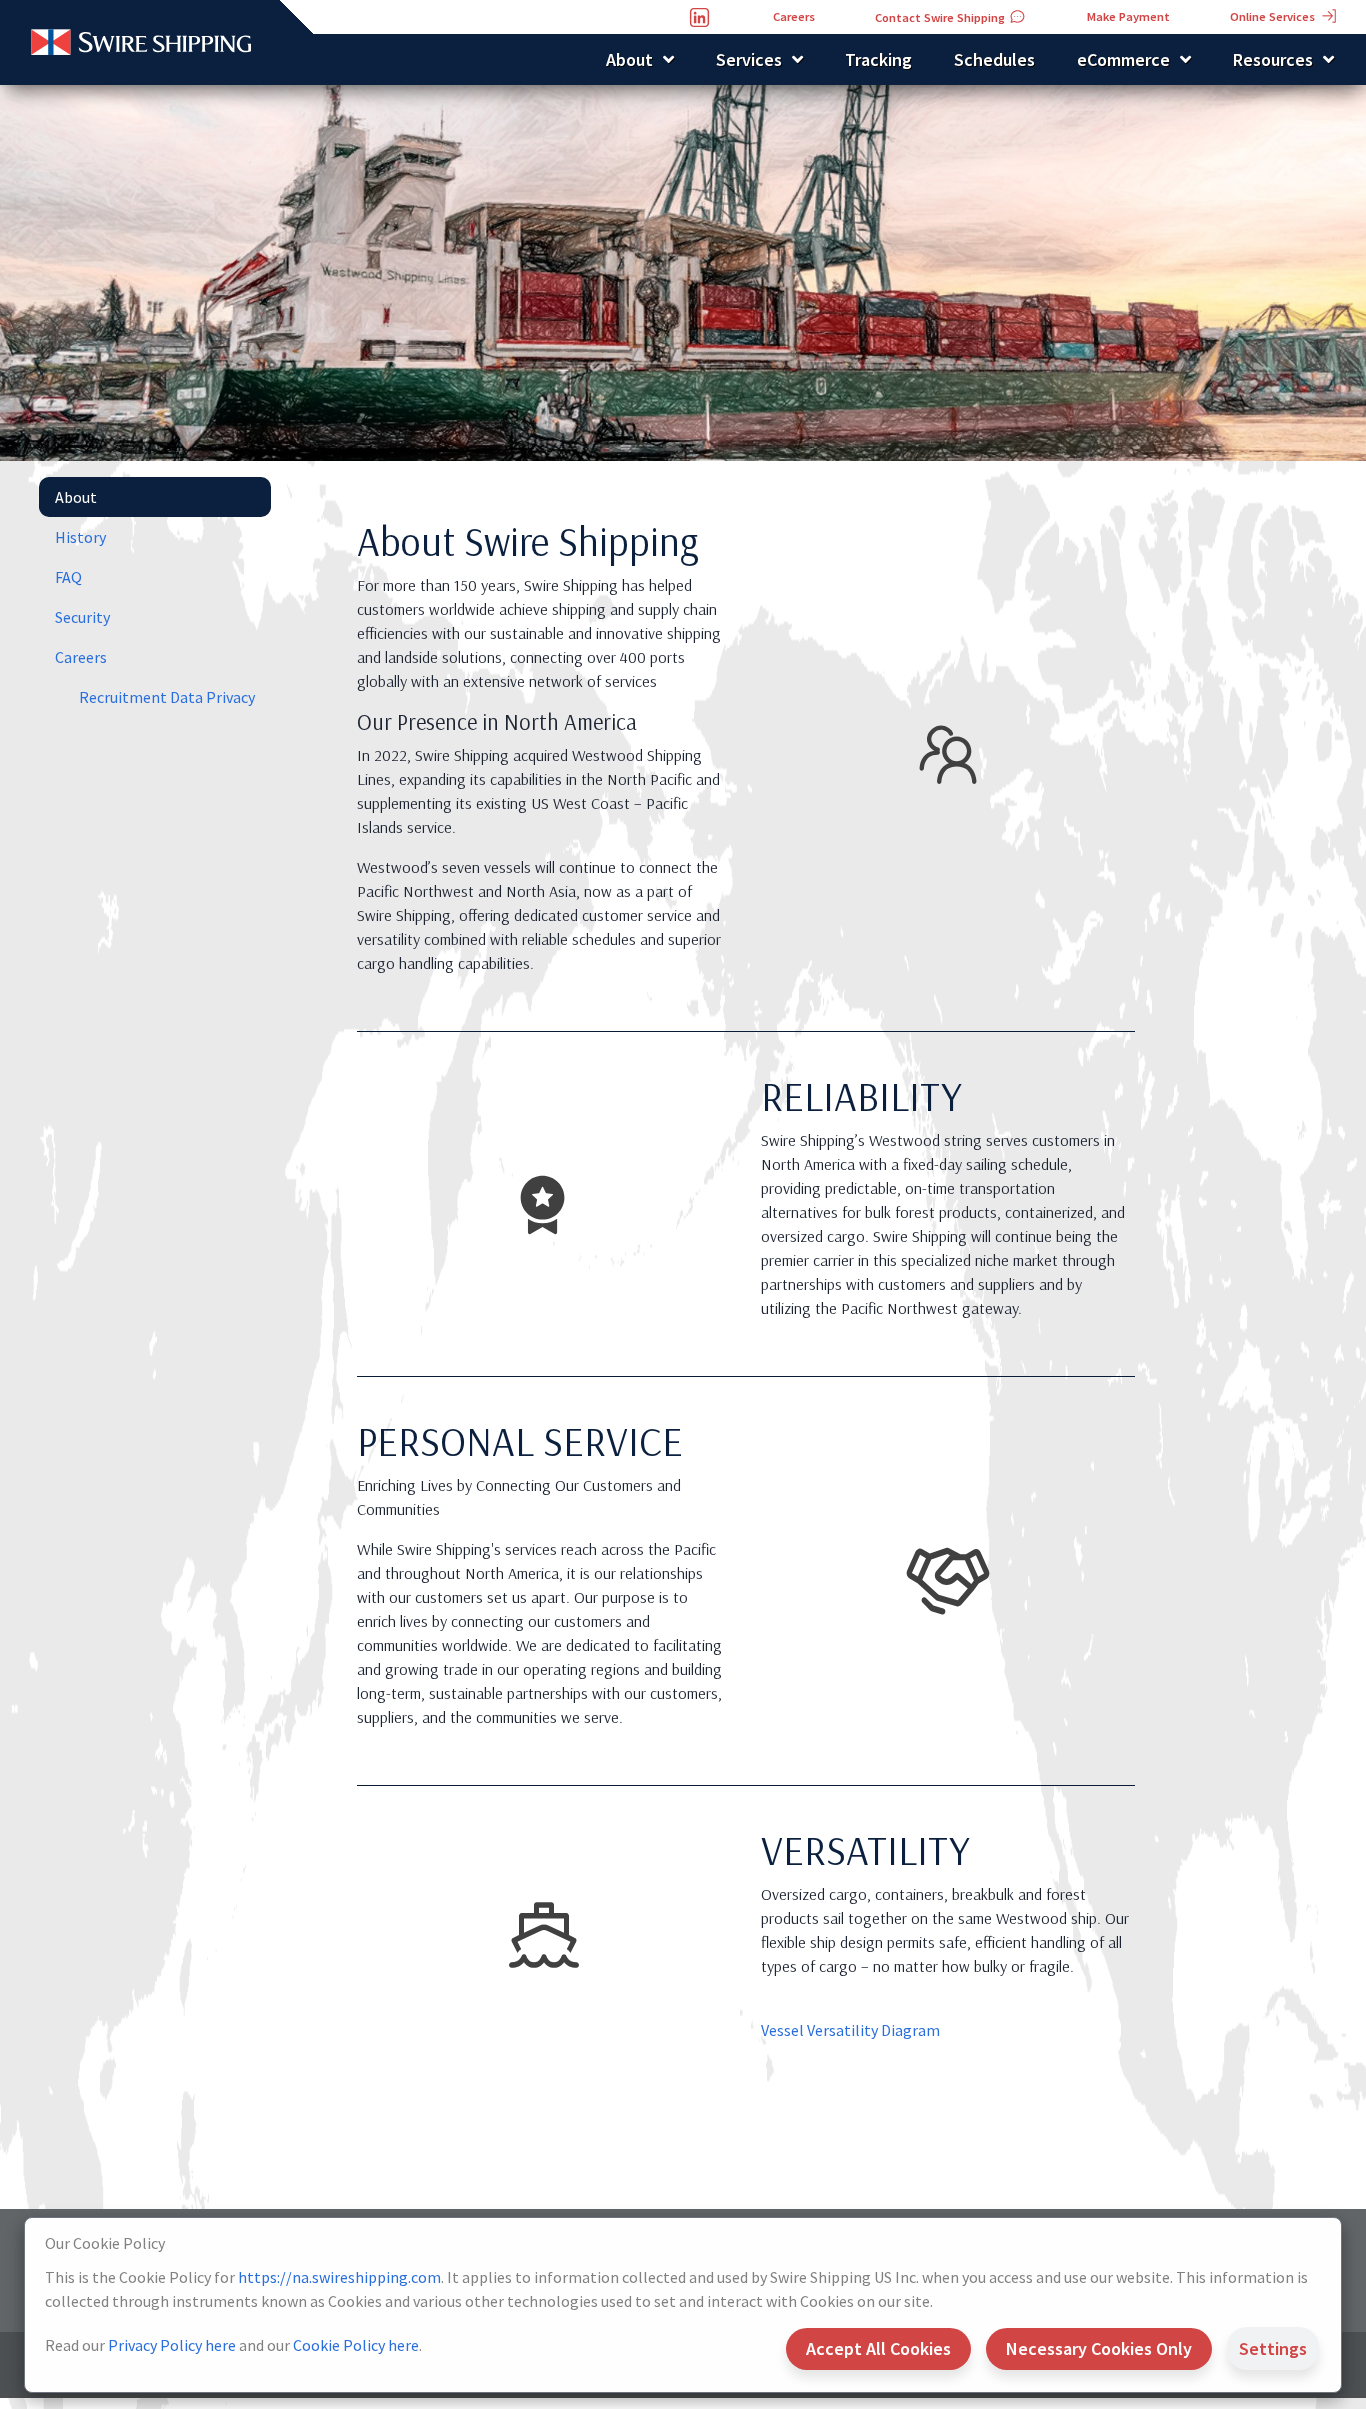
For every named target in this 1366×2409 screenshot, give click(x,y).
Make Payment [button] (1128, 16)
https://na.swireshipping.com (339, 2277)
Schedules (994, 59)
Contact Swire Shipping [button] (941, 17)
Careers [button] (794, 16)
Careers (81, 657)
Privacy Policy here (172, 2345)
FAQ (68, 577)
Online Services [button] (1274, 16)
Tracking (878, 59)
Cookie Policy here (356, 2345)
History (80, 537)
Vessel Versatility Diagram (850, 2031)
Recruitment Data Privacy (167, 697)
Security (82, 617)
